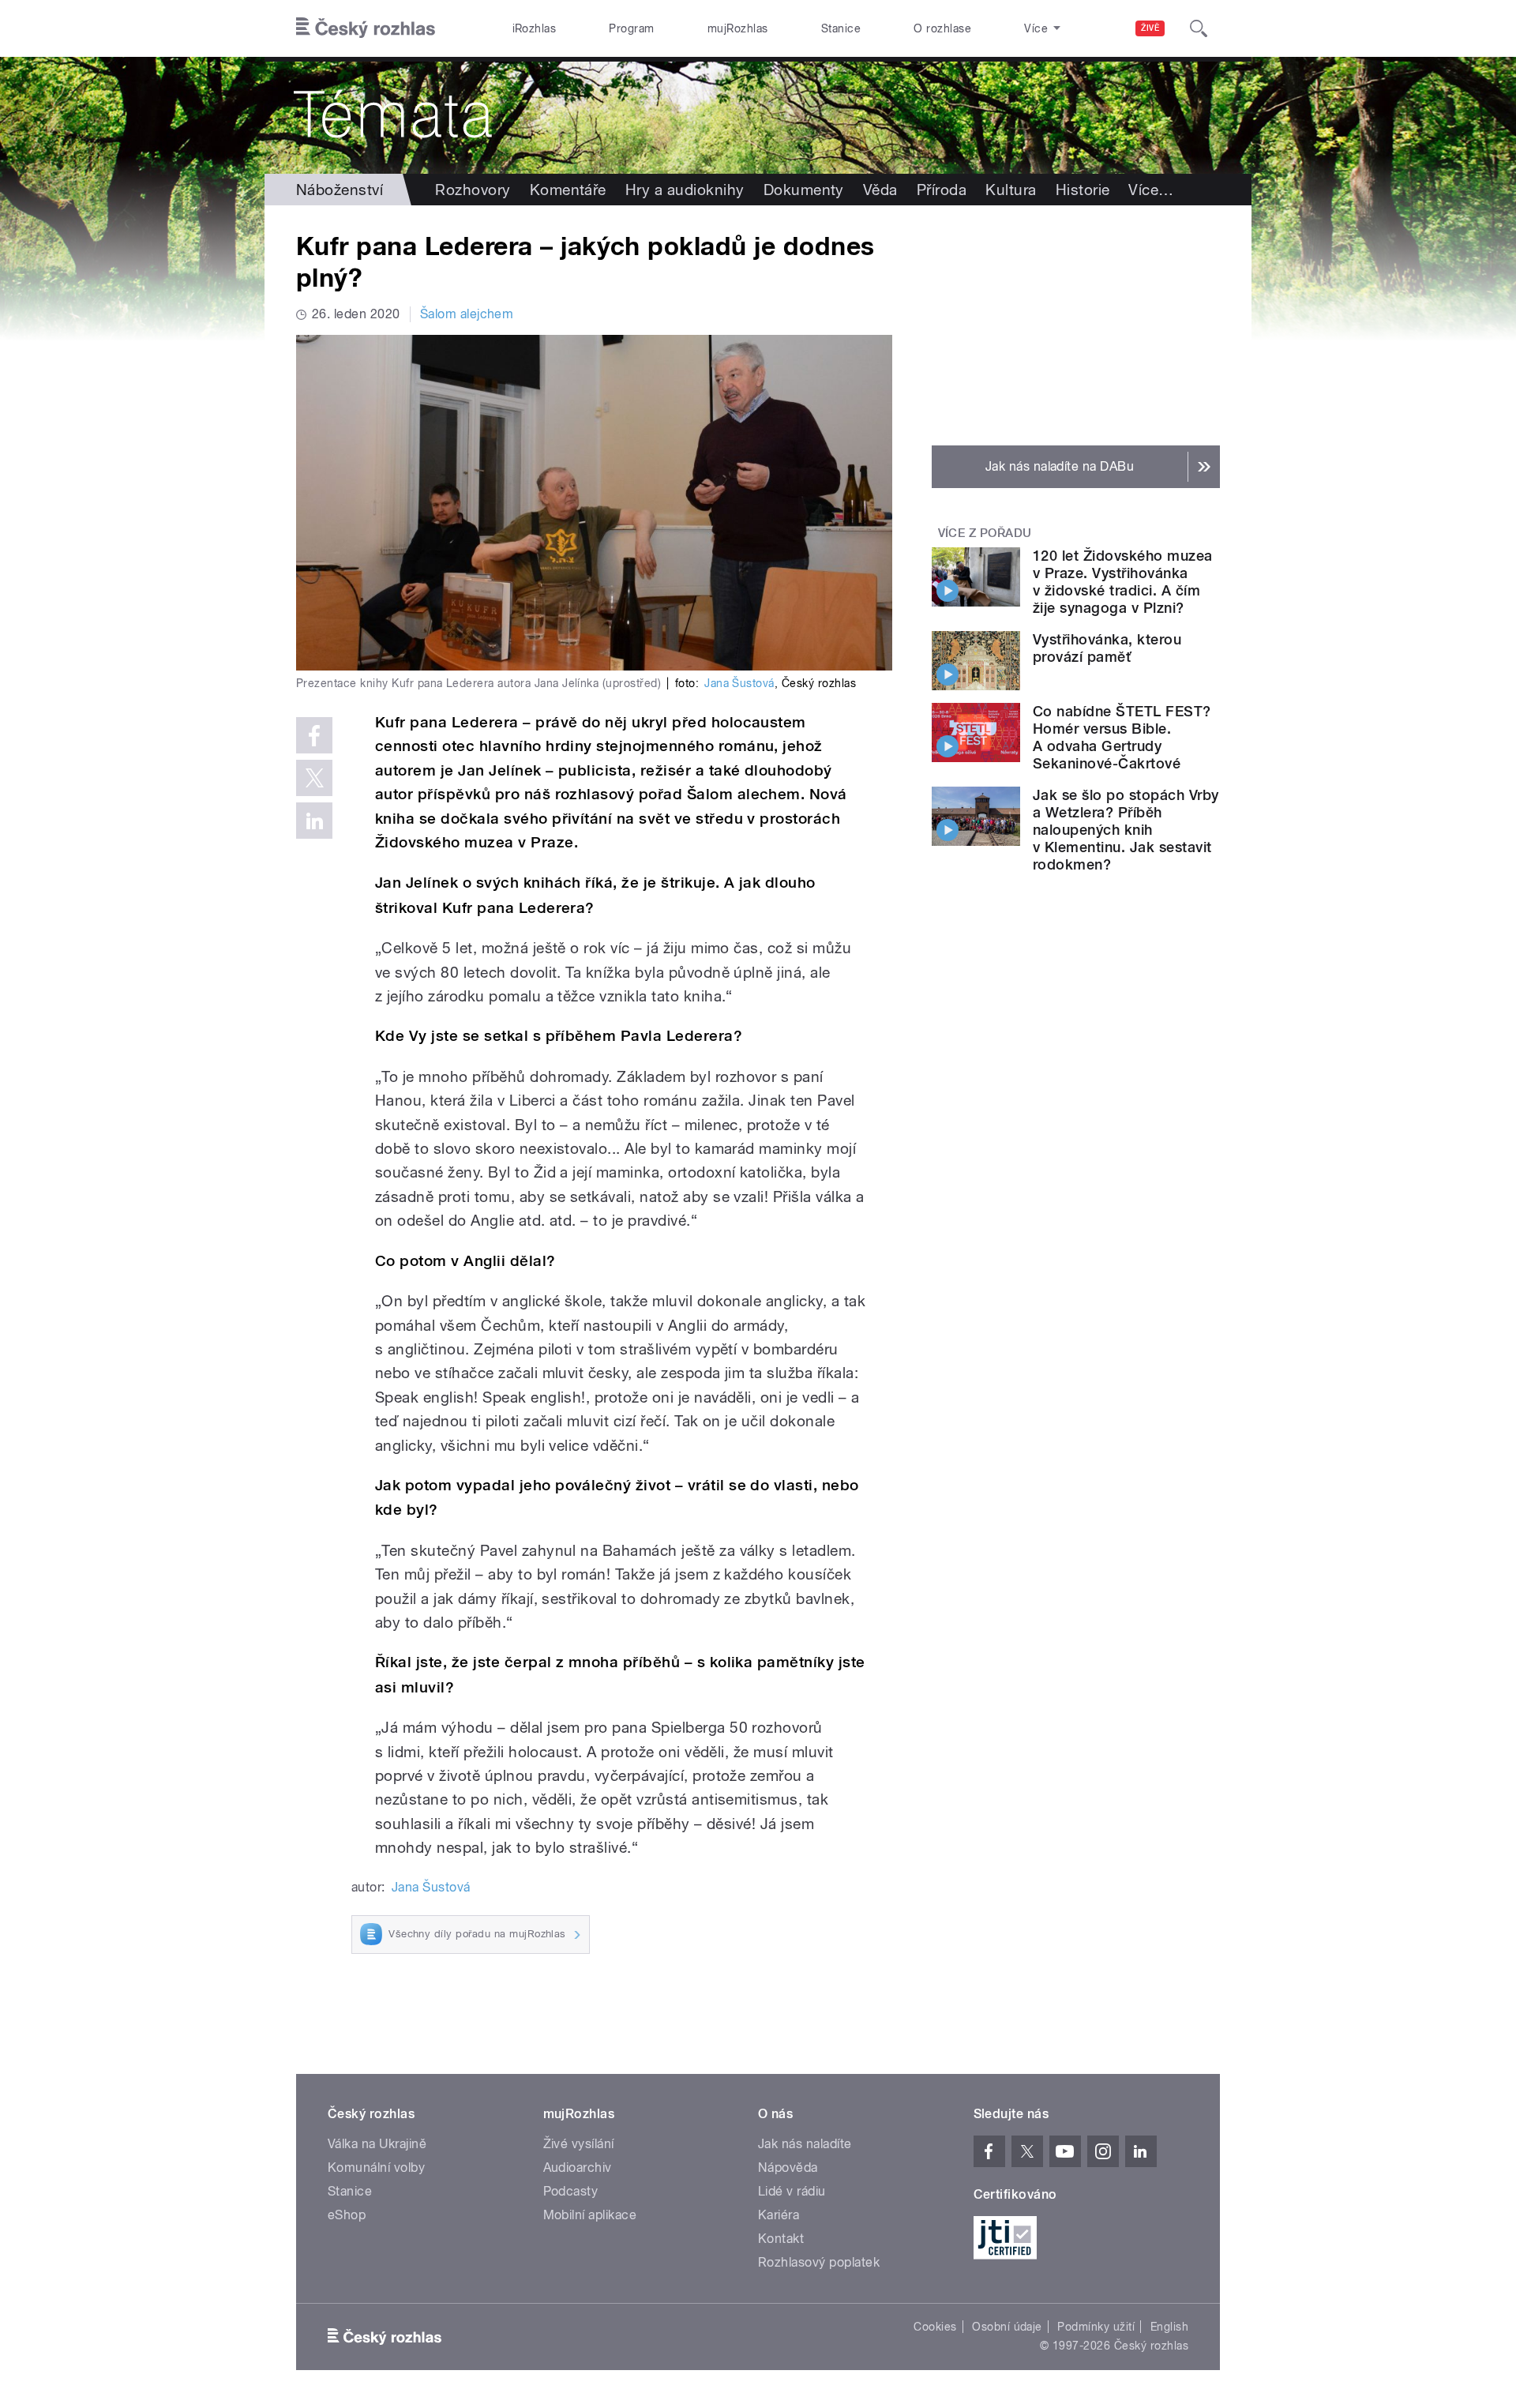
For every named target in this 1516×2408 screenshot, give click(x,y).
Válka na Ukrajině (377, 2144)
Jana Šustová (739, 683)
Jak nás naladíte (805, 2144)
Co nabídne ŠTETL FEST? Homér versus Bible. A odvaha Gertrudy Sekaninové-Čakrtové (1122, 737)
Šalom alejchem (467, 314)
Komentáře (568, 190)
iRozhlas (535, 28)
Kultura (1011, 190)
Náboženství (340, 190)
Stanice (841, 28)
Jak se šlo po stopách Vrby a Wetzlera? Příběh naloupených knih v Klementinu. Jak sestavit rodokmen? (1126, 830)
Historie (1083, 190)
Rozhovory (473, 190)
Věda (880, 190)
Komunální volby (376, 2168)
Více (1151, 190)
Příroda (942, 190)
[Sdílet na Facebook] (314, 735)
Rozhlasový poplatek (819, 2262)
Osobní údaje (1007, 2327)
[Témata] (758, 115)
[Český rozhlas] (366, 28)
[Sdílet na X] (314, 778)
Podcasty (571, 2191)
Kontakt (781, 2239)
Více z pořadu (985, 533)
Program (631, 28)
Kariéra (779, 2215)
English (1169, 2327)
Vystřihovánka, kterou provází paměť (1107, 648)
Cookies (935, 2327)
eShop (347, 2215)
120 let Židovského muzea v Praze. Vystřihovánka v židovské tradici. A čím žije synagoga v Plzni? (1123, 582)
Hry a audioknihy (685, 190)
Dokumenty (804, 190)
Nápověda (788, 2168)
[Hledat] (1199, 28)
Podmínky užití (1096, 2327)
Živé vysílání (579, 2144)
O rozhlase (942, 28)
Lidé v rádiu (792, 2191)
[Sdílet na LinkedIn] (314, 821)
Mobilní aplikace (590, 2215)
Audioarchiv (578, 2168)
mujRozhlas (738, 28)
